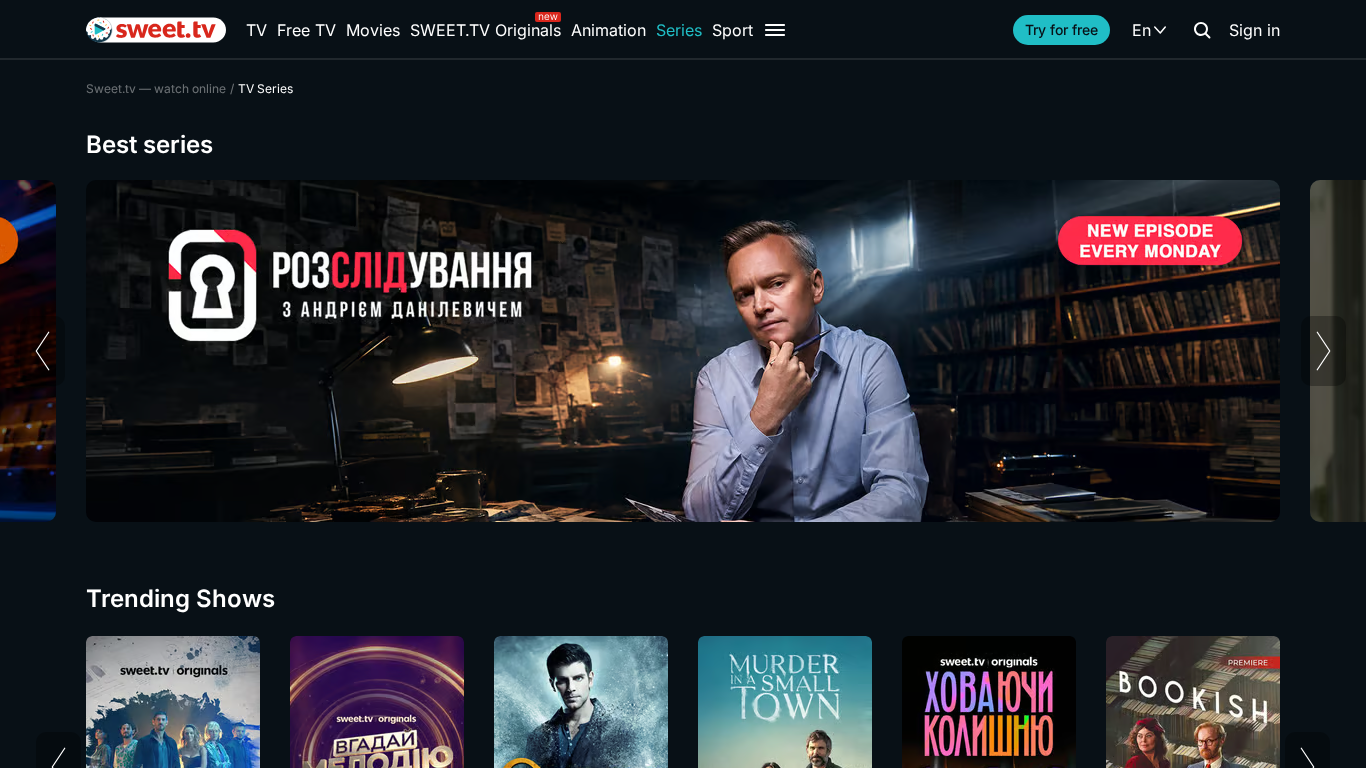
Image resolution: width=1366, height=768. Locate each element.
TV (256, 30)
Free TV (306, 30)
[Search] (1202, 30)
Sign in (1254, 30)
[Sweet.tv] (156, 30)
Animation (608, 30)
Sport (732, 30)
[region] (683, 351)
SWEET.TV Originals (485, 30)
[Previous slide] (42, 351)
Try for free (1061, 29)
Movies (373, 30)
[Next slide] (1323, 351)
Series (679, 30)
